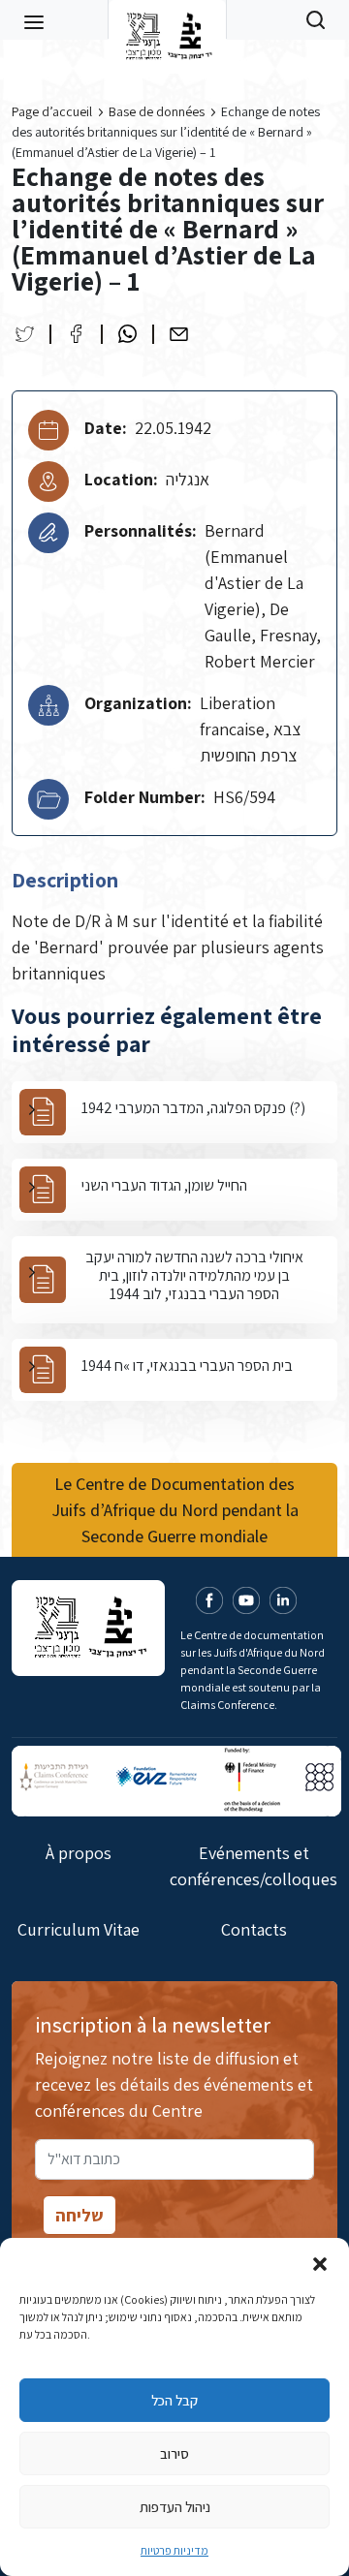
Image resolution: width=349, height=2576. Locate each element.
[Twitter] (25, 334)
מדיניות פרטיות (174, 2550)
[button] (320, 2262)
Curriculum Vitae (79, 1929)
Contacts (254, 1929)
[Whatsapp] (127, 334)
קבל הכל (174, 2400)
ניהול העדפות (175, 2507)
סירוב (174, 2453)
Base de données (157, 111)
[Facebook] (76, 334)
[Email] (179, 334)
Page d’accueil (52, 111)
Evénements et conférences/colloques (254, 1866)
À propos (79, 1853)
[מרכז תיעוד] (167, 19)
